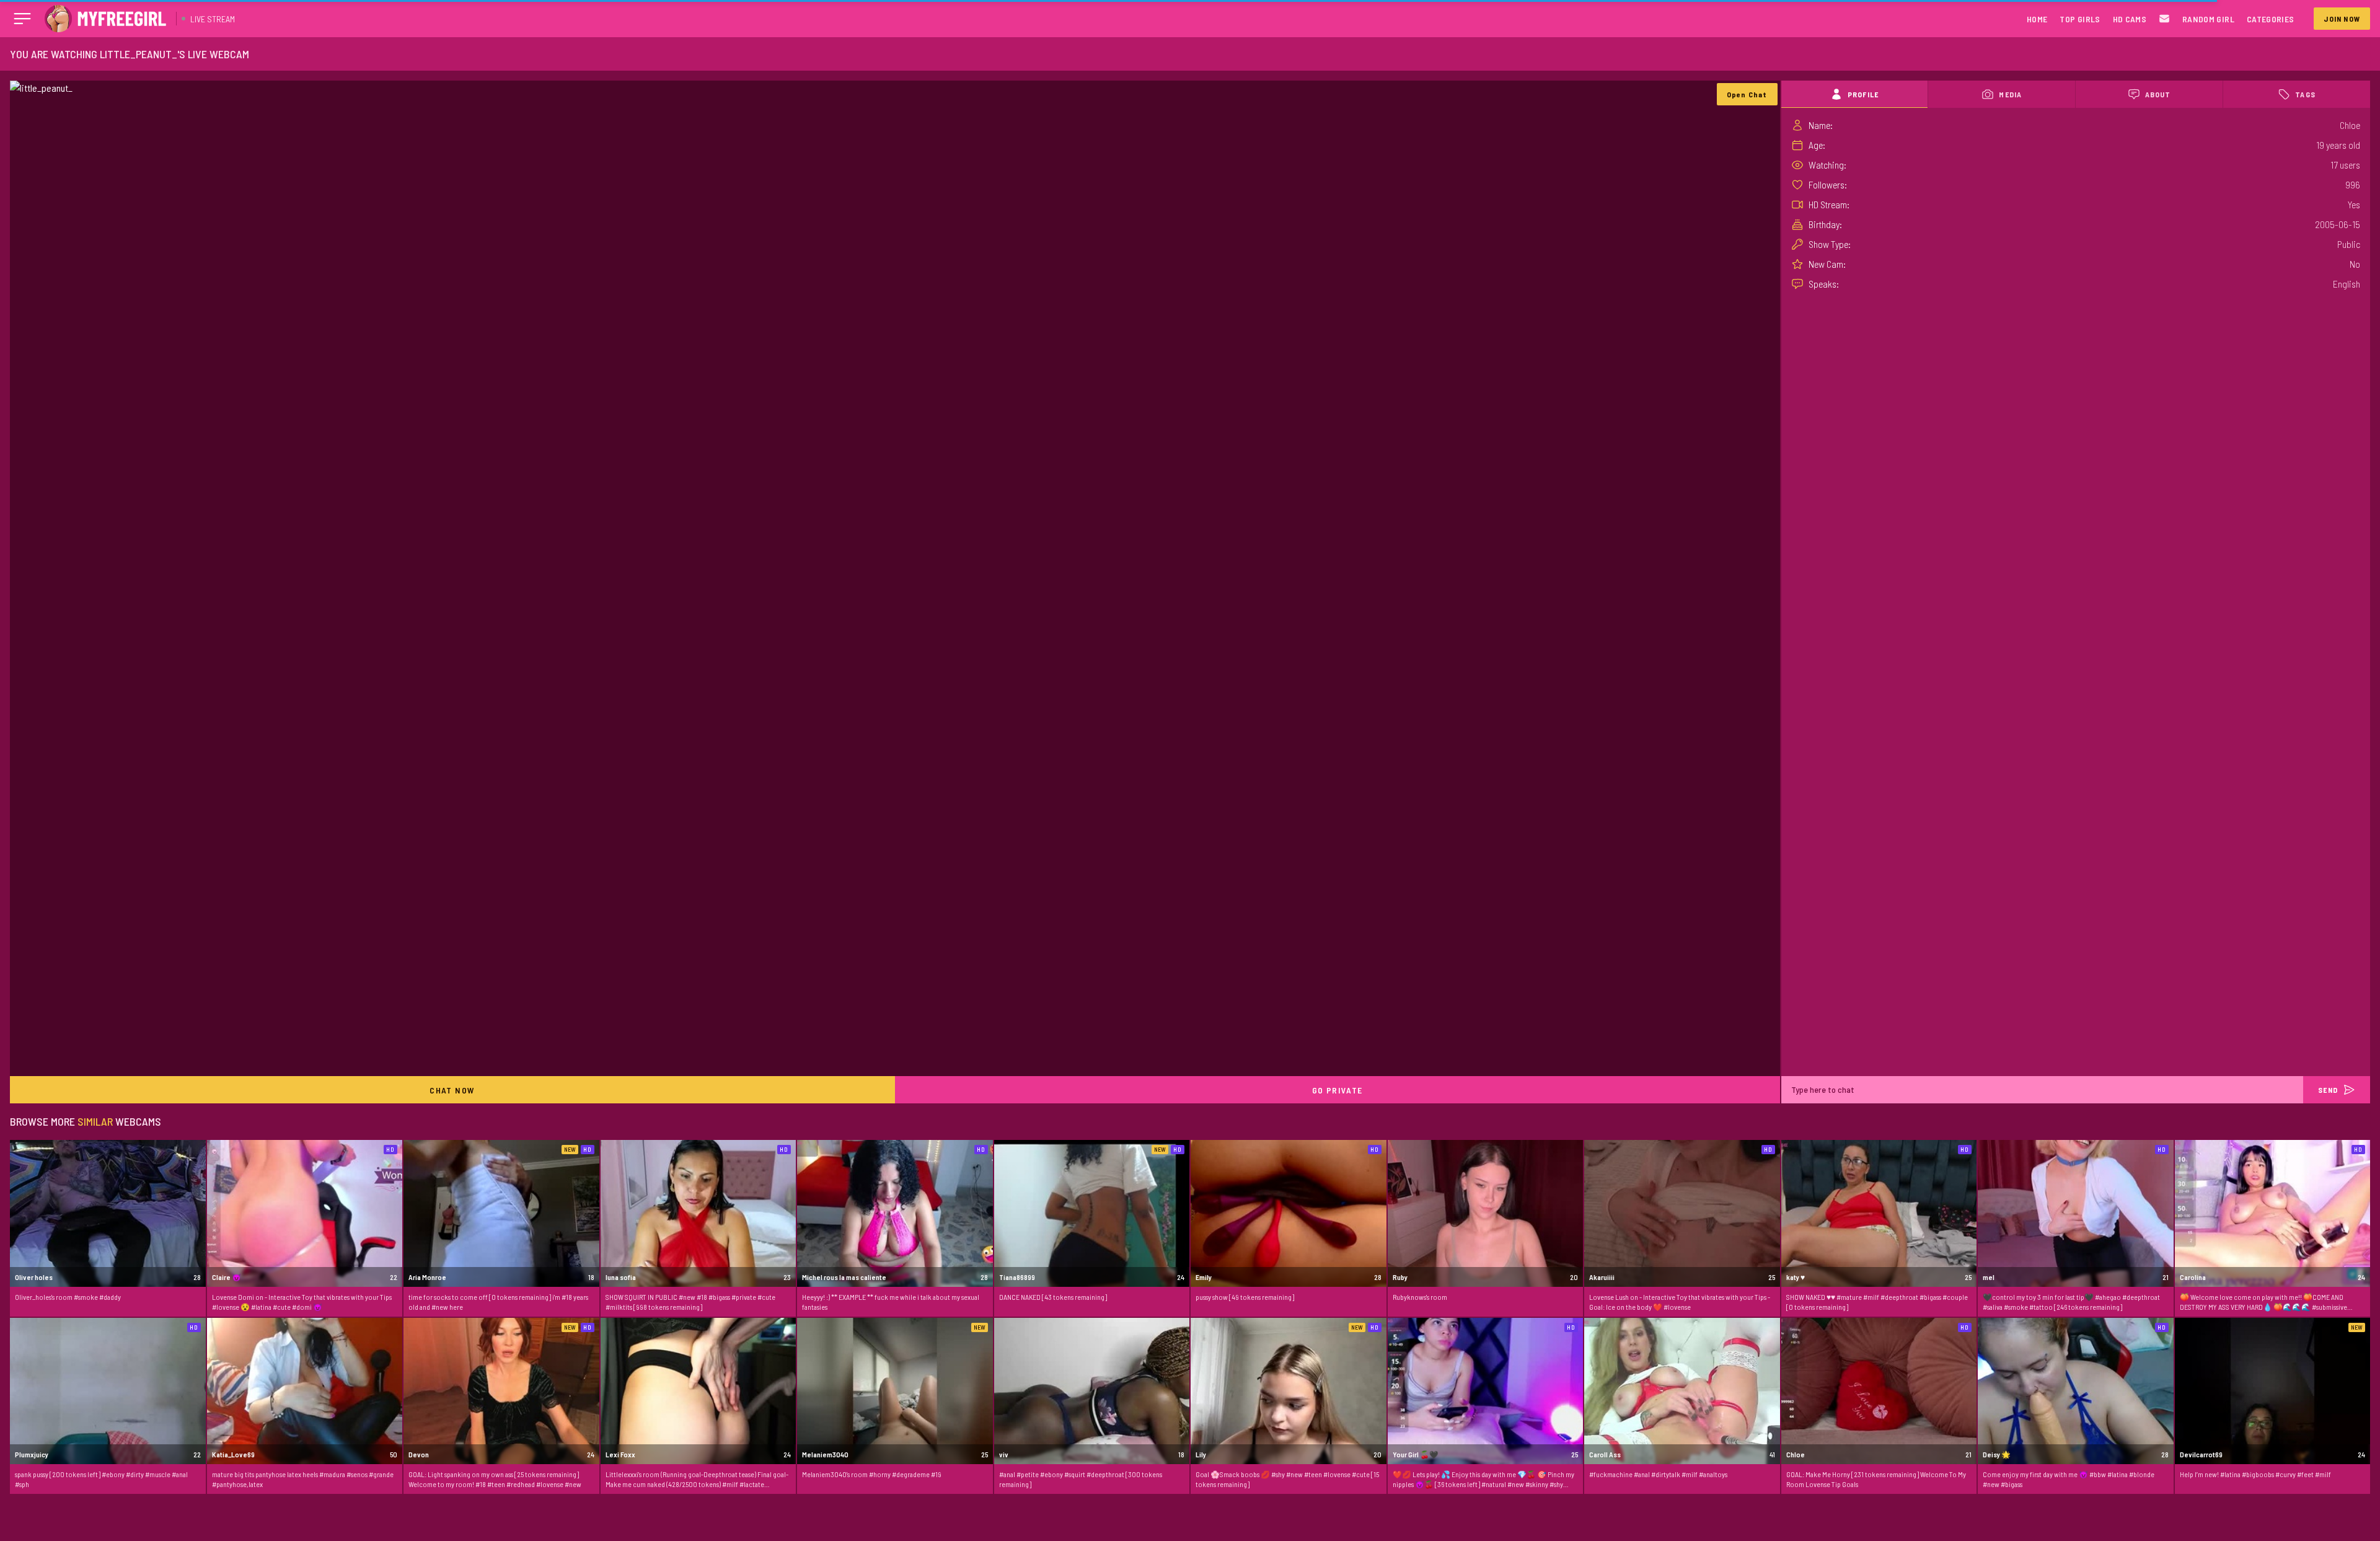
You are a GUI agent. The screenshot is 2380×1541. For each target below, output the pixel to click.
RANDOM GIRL (2208, 19)
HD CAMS (2130, 19)
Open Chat (1747, 94)
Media (2010, 94)
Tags (2305, 94)
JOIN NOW (2342, 19)
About (2158, 94)
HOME (2037, 19)
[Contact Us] (2164, 19)
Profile (1863, 94)
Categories (2271, 19)
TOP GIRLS (2080, 19)
